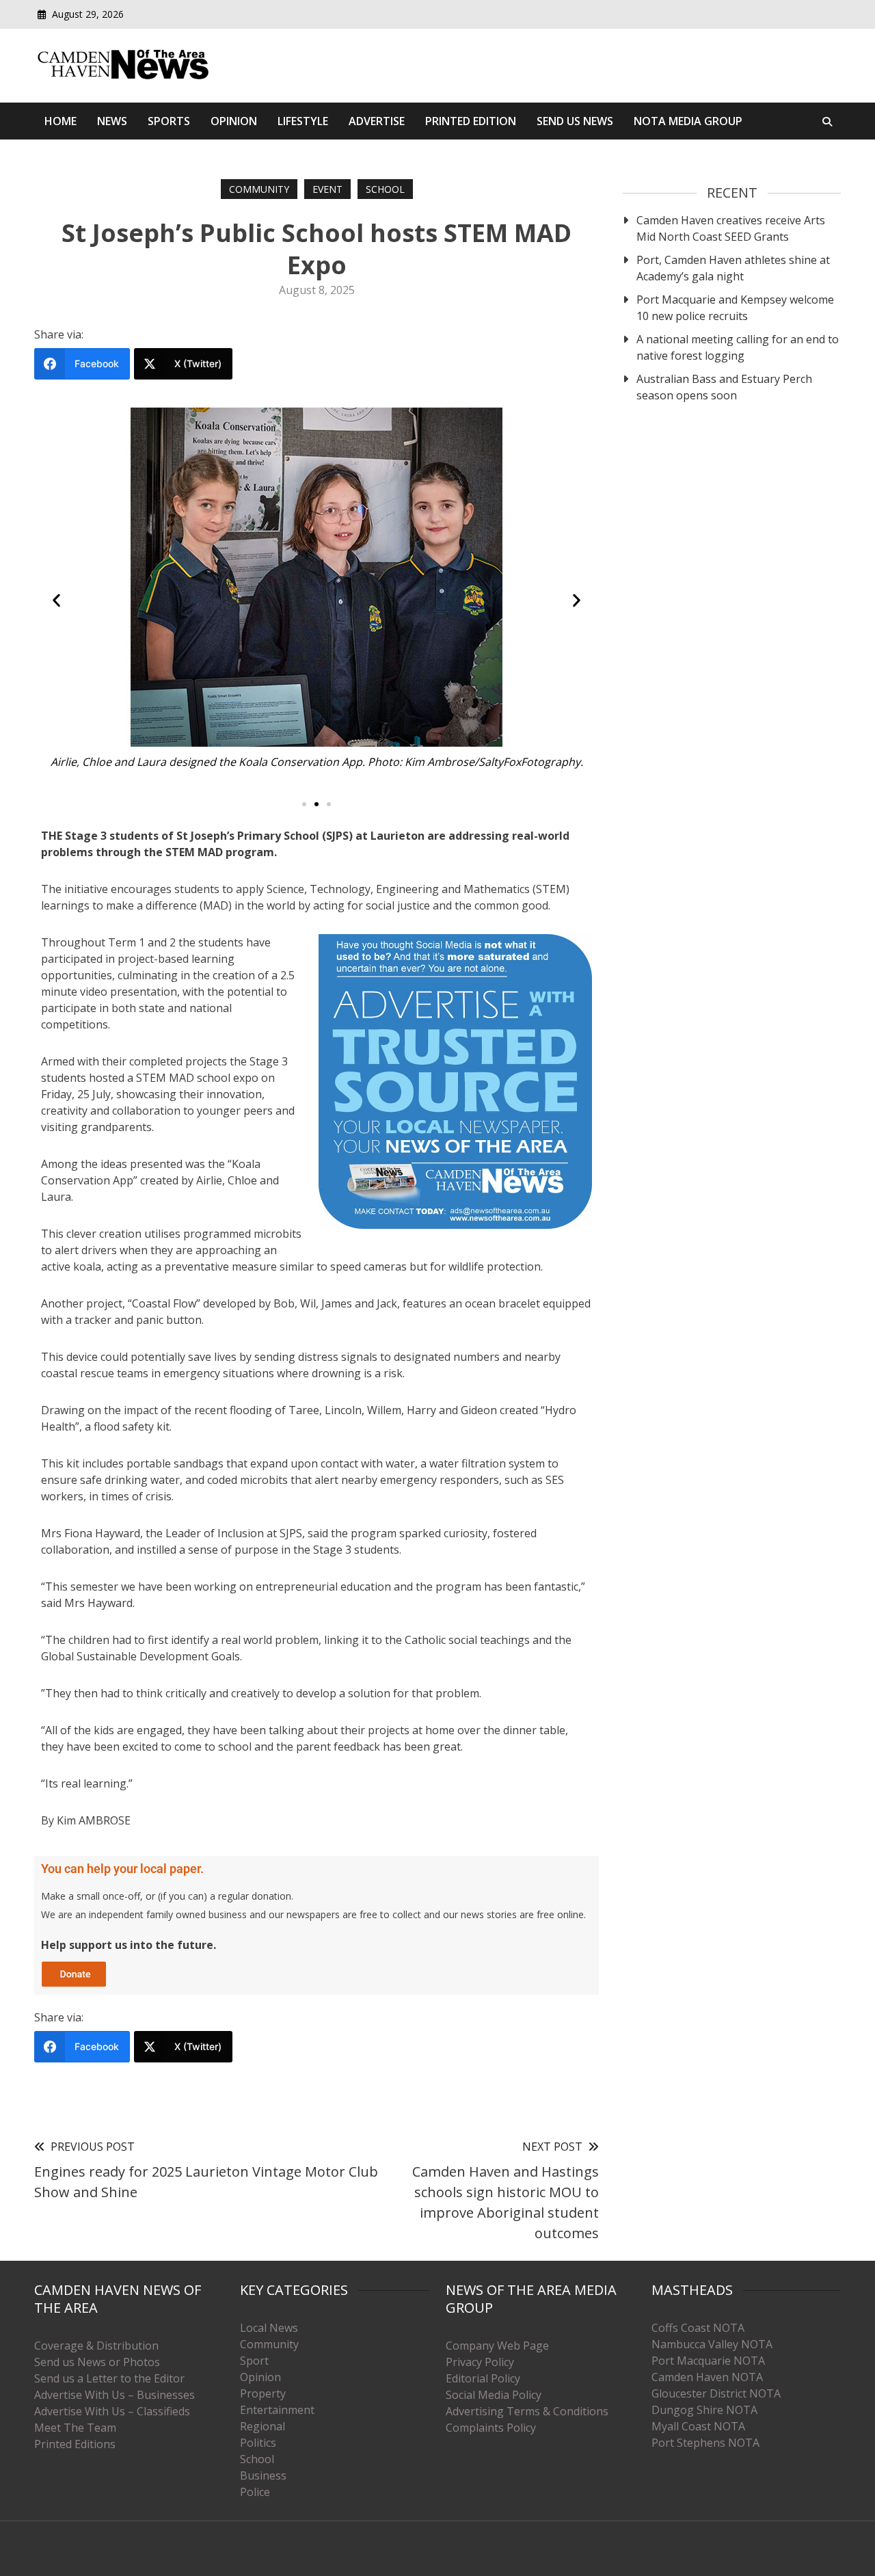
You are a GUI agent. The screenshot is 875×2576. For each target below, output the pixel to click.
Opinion (234, 121)
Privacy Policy (480, 2362)
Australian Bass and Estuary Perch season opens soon (724, 387)
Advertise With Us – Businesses (115, 2395)
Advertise (377, 121)
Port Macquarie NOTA (708, 2361)
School (385, 189)
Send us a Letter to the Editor (109, 2378)
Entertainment (277, 2410)
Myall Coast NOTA (698, 2426)
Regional (262, 2426)
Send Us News (575, 121)
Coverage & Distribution (96, 2346)
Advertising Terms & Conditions (527, 2411)
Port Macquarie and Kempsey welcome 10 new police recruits (735, 308)
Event (327, 189)
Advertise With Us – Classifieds (112, 2411)
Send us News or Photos (97, 2362)
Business (263, 2475)
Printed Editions (75, 2444)
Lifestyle (303, 121)
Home (60, 121)
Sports (169, 121)
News (112, 121)
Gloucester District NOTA (716, 2393)
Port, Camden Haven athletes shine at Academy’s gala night (733, 268)
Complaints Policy (491, 2428)
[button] (56, 600)
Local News (269, 2328)
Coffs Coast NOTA (698, 2328)
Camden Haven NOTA (707, 2377)
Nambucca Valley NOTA (712, 2344)
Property (263, 2393)
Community (259, 189)
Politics (258, 2443)
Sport (254, 2361)
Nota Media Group (688, 121)
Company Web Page (497, 2346)
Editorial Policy (483, 2378)
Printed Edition (471, 121)
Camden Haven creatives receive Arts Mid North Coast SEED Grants (731, 228)
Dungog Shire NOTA (704, 2410)
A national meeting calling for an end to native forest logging (738, 347)
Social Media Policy (494, 2395)
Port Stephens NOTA (705, 2443)
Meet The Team (75, 2428)
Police (255, 2492)
